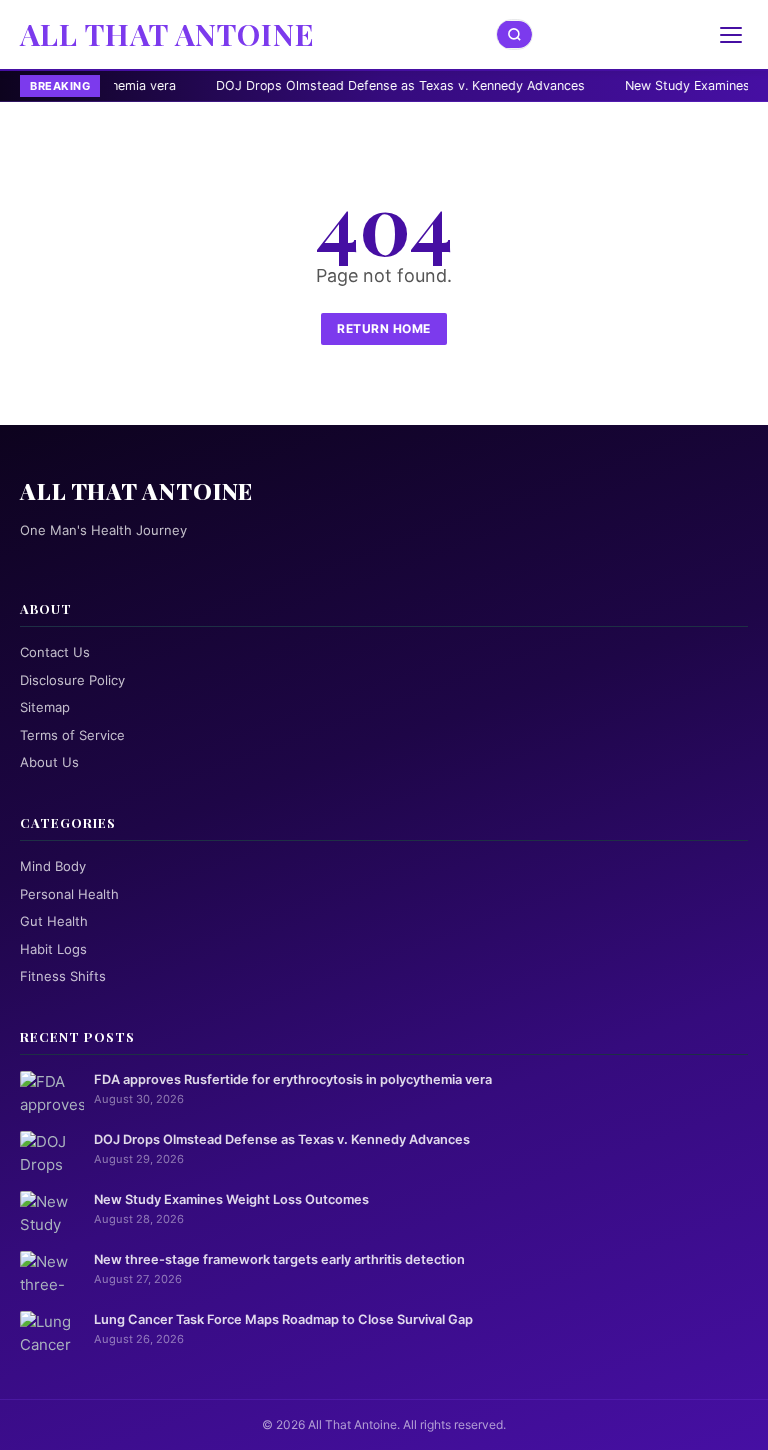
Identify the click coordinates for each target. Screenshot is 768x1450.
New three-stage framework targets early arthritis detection (279, 1259)
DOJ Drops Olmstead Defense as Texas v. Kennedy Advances (318, 85)
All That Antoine (167, 34)
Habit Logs (53, 949)
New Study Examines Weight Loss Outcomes (231, 1199)
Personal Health (69, 894)
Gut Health (54, 921)
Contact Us (55, 652)
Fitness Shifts (63, 976)
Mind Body (53, 866)
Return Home (384, 328)
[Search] (515, 34)
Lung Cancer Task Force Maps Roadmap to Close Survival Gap (283, 1319)
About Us (49, 762)
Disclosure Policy (72, 680)
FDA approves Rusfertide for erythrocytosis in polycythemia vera (293, 1079)
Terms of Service (72, 735)
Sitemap (45, 707)
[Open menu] (731, 35)
